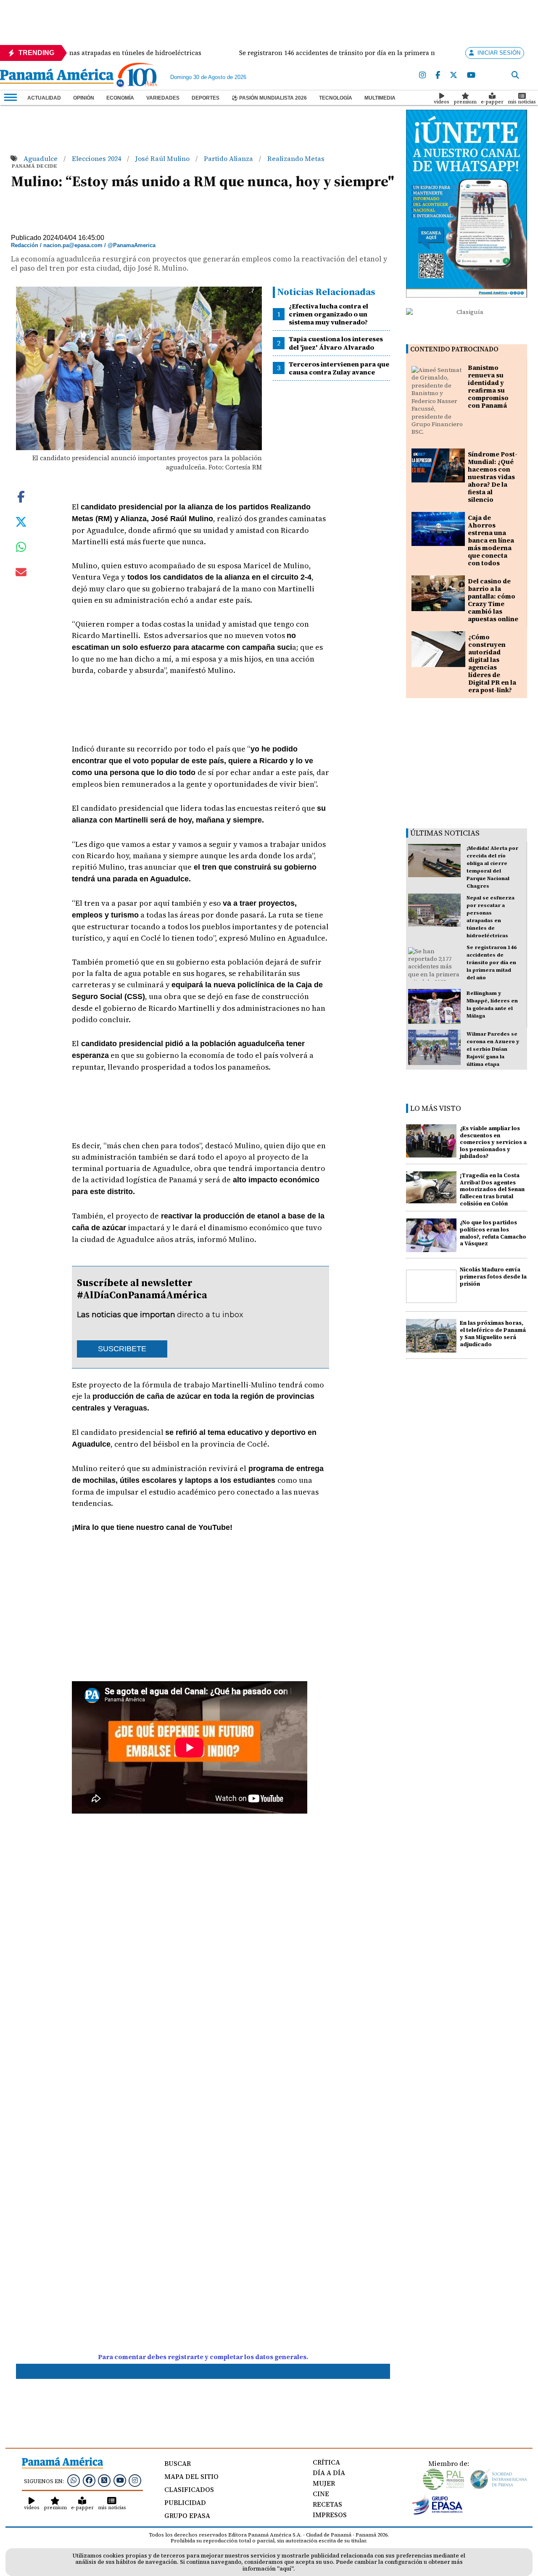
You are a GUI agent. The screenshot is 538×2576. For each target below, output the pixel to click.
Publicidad (185, 2502)
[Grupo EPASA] (438, 2513)
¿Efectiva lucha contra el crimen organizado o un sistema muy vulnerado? (328, 314)
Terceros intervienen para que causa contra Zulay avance (339, 368)
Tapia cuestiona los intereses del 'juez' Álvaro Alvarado (336, 343)
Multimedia (380, 98)
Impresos (330, 2515)
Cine (321, 2494)
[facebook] (438, 75)
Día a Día (329, 2473)
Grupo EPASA (187, 2515)
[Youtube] (471, 75)
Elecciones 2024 (97, 158)
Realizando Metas (296, 158)
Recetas (327, 2504)
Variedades (163, 98)
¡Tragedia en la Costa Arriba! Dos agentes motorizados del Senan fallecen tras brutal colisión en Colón (492, 1189)
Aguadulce (41, 158)
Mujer (324, 2483)
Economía (120, 98)
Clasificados (189, 2489)
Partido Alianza (229, 158)
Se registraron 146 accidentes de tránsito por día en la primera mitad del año (492, 962)
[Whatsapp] (74, 2480)
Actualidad (44, 98)
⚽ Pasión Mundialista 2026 (269, 98)
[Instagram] (422, 75)
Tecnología (336, 98)
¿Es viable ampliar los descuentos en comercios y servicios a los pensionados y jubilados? (493, 1142)
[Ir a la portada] (57, 77)
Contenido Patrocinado (454, 349)
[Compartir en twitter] (21, 521)
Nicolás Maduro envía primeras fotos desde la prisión (493, 1277)
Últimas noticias (445, 833)
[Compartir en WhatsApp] (21, 549)
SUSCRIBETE (122, 1349)
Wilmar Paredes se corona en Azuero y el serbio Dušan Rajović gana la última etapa (493, 1049)
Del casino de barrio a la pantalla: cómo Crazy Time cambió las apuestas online (493, 600)
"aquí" (285, 2569)
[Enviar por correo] (21, 574)
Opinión (84, 98)
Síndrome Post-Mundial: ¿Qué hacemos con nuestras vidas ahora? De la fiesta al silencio (493, 477)
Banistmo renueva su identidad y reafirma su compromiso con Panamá (488, 386)
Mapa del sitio (191, 2476)
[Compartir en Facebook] (21, 496)
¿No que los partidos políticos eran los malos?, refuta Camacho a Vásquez (493, 1233)
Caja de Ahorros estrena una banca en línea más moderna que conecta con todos (491, 540)
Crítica (326, 2462)
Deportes (206, 98)
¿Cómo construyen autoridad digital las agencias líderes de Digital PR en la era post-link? (492, 663)
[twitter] (454, 75)
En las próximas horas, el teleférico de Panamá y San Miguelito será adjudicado (493, 1333)
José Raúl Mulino (163, 158)
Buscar (178, 2463)
